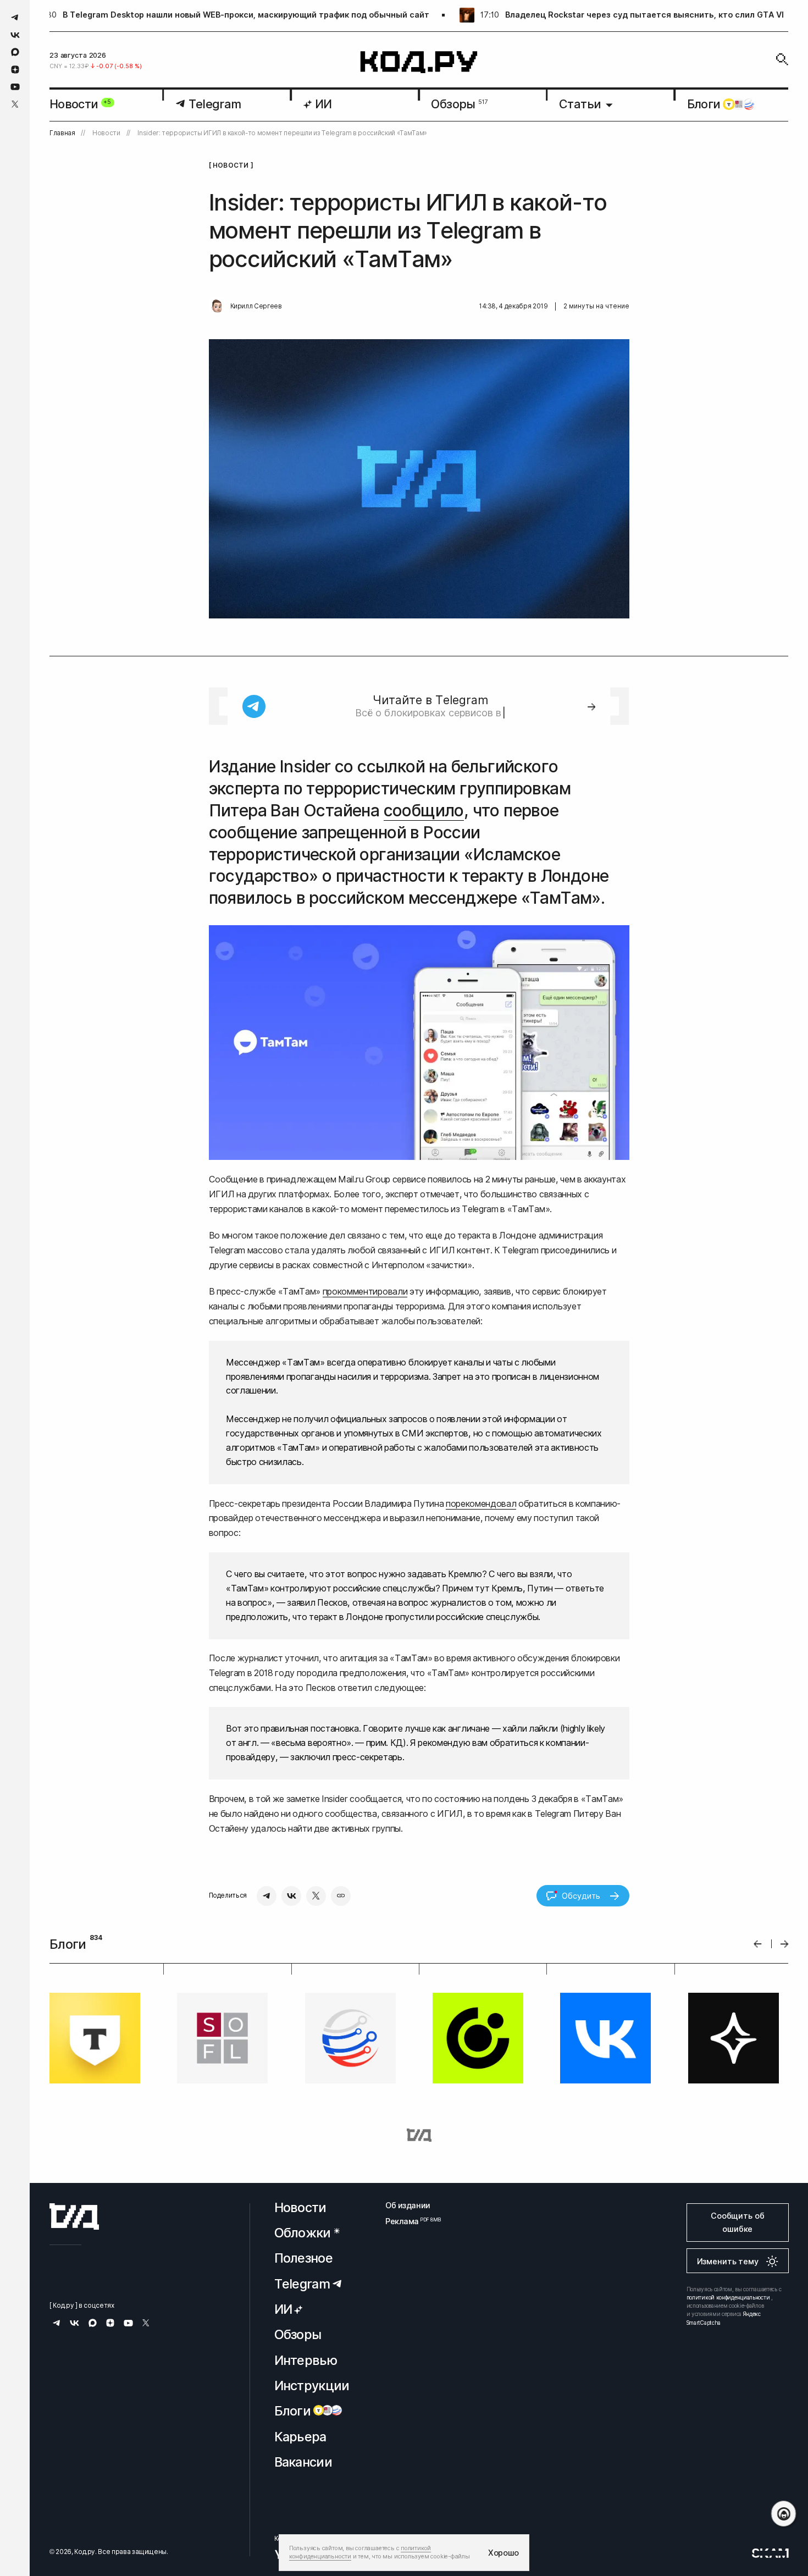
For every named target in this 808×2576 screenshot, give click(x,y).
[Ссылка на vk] (15, 35)
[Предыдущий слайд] (758, 1944)
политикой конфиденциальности (728, 2297)
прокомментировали (365, 1291)
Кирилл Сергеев (256, 306)
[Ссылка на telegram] (15, 17)
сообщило (424, 810)
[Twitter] (316, 1896)
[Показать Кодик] (784, 2514)
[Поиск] (782, 59)
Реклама (408, 2221)
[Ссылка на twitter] (15, 104)
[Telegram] (267, 1896)
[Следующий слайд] (785, 1944)
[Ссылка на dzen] (15, 70)
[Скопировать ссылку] (341, 1896)
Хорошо (503, 2553)
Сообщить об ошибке (737, 2222)
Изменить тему (728, 2261)
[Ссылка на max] (15, 52)
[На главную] (419, 62)
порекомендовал (481, 1503)
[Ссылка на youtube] (15, 87)
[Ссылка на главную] (74, 2216)
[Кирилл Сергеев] (217, 306)
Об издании (408, 2205)
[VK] (291, 1896)
